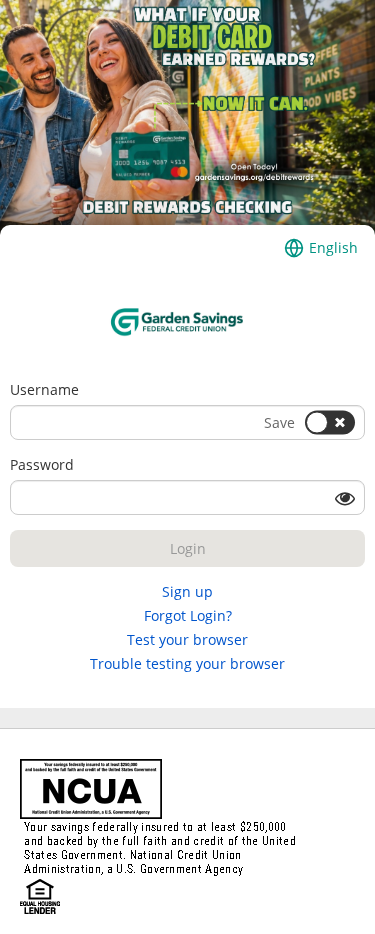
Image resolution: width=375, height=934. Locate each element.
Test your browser (187, 639)
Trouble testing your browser (187, 663)
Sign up (187, 591)
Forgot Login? (188, 615)
